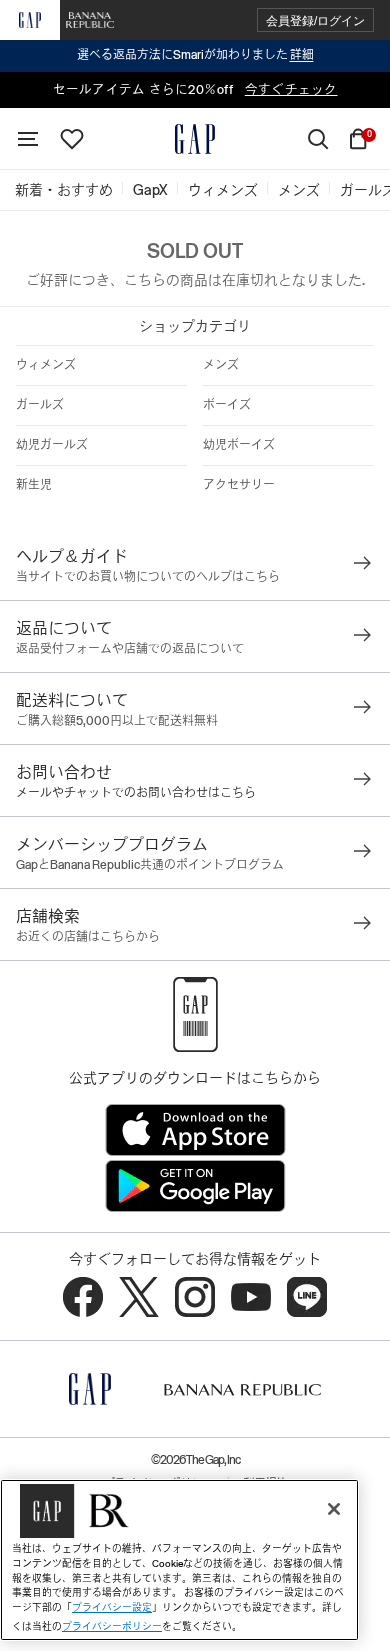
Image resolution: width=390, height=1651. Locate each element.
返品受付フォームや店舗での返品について (130, 649)
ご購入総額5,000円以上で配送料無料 (117, 721)
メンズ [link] (299, 190)
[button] (315, 20)
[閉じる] (334, 1509)
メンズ (221, 365)
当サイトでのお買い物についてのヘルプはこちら (148, 577)
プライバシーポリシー (112, 1626)
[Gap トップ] (195, 139)
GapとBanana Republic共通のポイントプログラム (150, 865)
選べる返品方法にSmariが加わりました (195, 55)
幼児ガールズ (52, 445)
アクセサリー (239, 485)
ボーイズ (227, 405)
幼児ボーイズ (239, 445)
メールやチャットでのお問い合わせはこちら (136, 793)
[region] (179, 1560)
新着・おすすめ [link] (64, 190)
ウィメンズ (46, 365)
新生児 (34, 485)
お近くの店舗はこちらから (88, 937)
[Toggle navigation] (28, 139)
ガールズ (40, 405)
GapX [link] (150, 190)
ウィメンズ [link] (223, 190)
